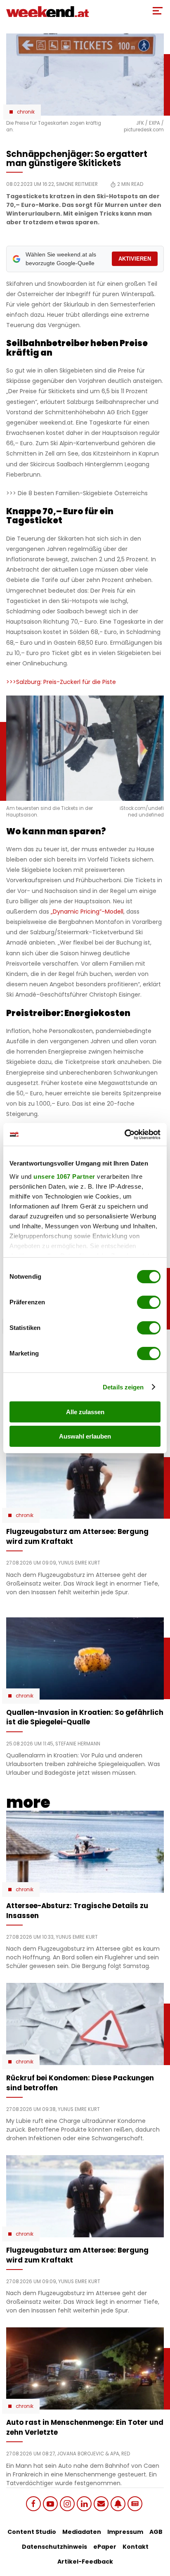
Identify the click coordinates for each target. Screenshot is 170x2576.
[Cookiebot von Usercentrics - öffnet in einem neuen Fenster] (124, 1135)
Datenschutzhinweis (54, 2547)
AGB (156, 2532)
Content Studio (32, 2532)
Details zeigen (123, 1387)
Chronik (26, 112)
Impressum (125, 2532)
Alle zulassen (85, 1412)
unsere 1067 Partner (64, 1176)
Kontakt (136, 2547)
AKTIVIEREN (135, 259)
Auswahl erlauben (85, 1436)
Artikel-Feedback (85, 2562)
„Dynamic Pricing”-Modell (87, 912)
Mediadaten (82, 2532)
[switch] (149, 1302)
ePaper (105, 2547)
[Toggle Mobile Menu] (158, 11)
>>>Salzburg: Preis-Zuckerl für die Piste (61, 682)
